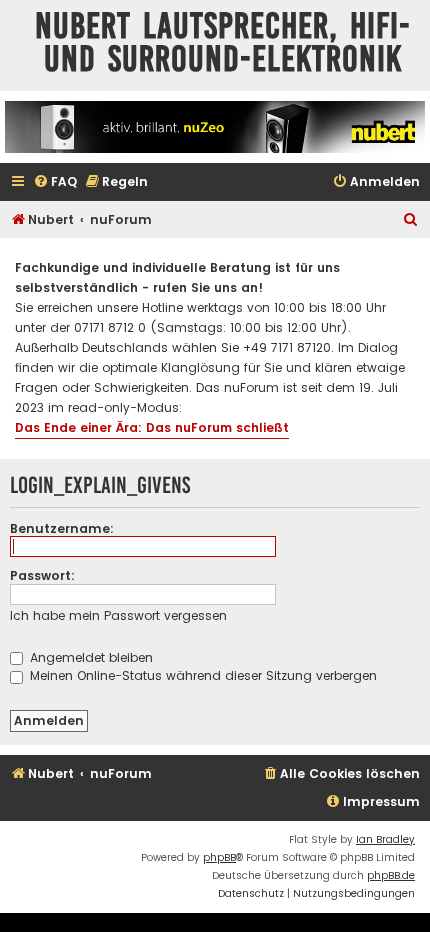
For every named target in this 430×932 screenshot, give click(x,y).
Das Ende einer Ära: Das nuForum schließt (152, 427)
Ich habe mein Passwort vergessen (118, 615)
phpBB (219, 857)
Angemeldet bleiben (89, 657)
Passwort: (42, 575)
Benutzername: (62, 528)
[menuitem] (55, 182)
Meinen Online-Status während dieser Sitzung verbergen (201, 675)
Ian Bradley (385, 839)
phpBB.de (391, 875)
